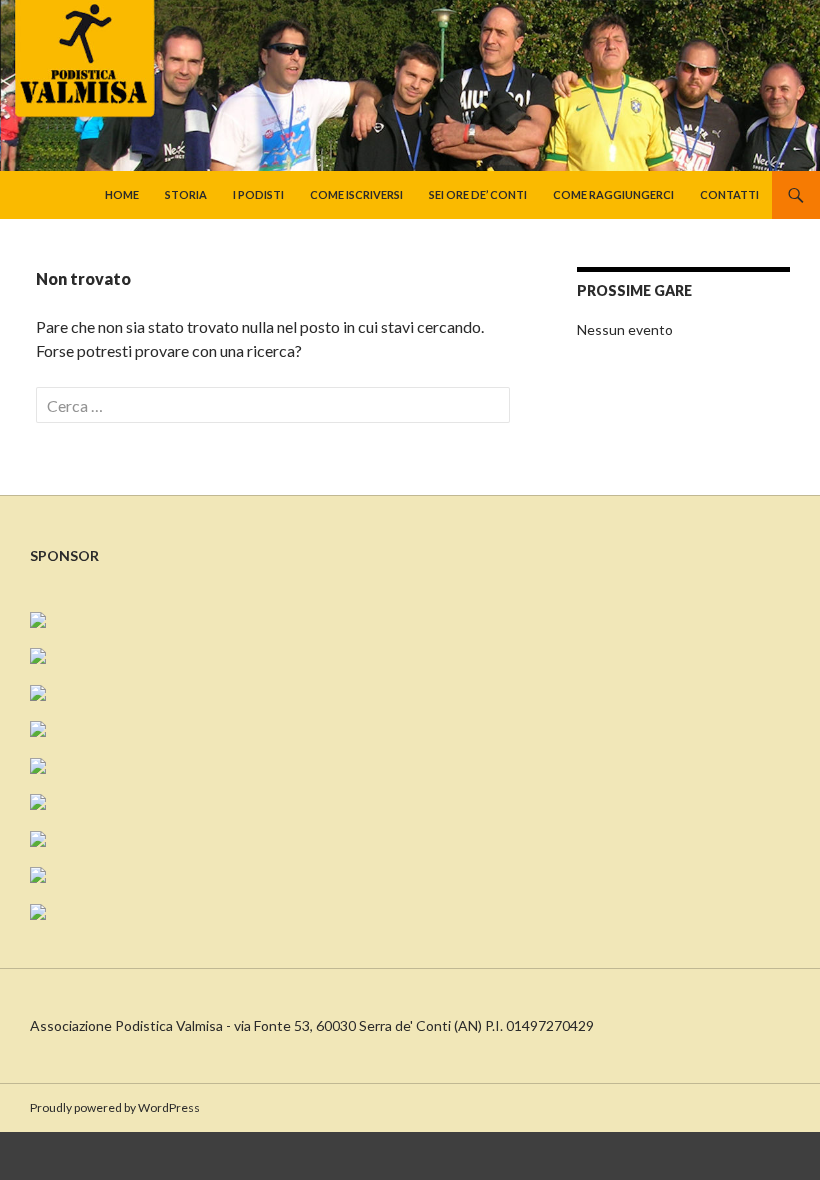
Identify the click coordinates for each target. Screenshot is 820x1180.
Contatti (729, 194)
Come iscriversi (356, 194)
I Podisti (258, 194)
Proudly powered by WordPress (115, 1107)
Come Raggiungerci (613, 194)
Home (122, 194)
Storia (186, 194)
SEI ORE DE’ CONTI (478, 194)
